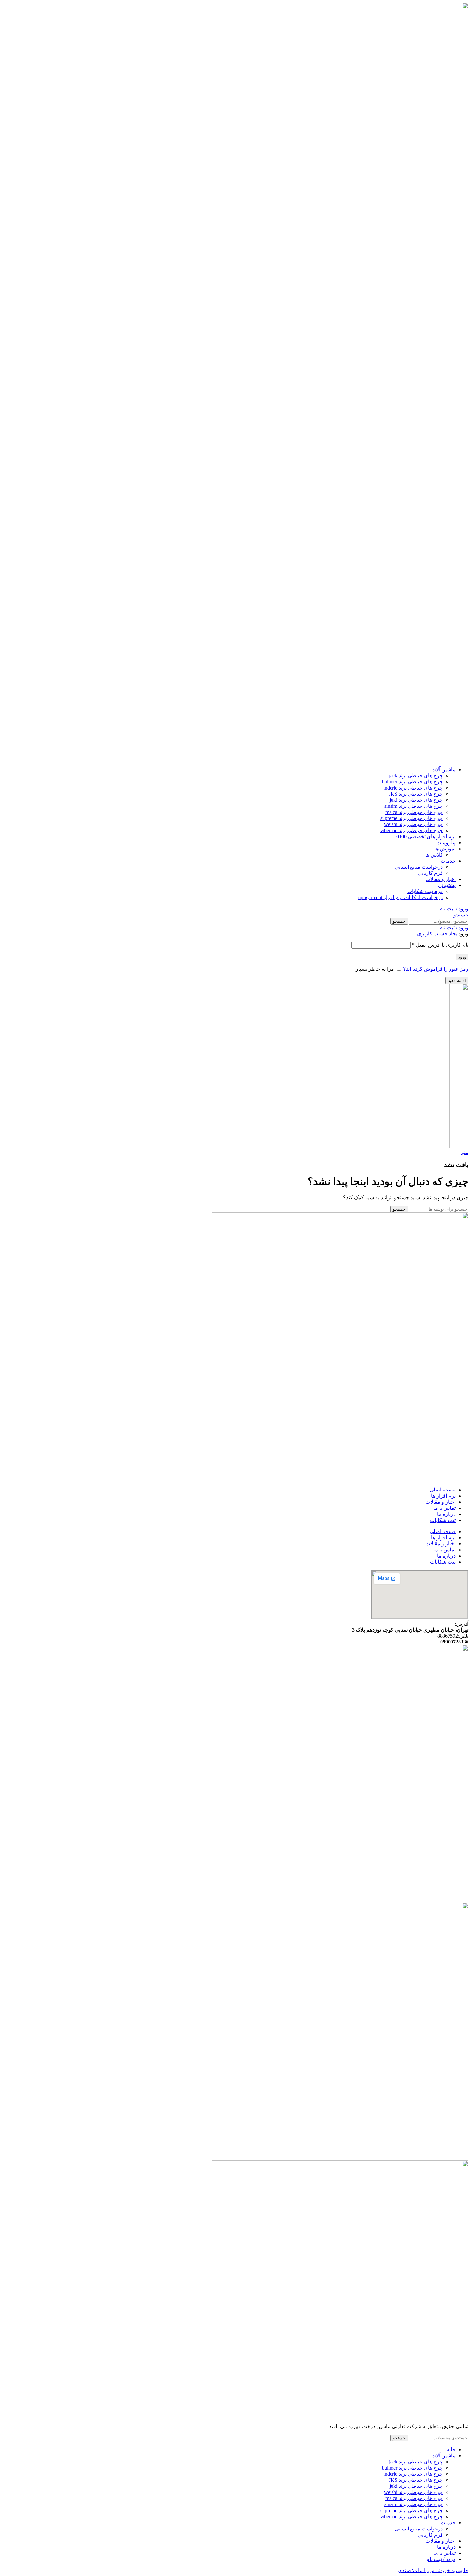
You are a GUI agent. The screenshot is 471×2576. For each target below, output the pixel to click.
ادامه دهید (457, 980)
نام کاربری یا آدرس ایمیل (440, 945)
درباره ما (446, 1514)
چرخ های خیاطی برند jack (416, 776)
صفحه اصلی (443, 1490)
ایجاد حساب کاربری (438, 934)
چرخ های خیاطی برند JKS (416, 794)
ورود (462, 957)
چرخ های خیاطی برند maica (414, 812)
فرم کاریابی (430, 873)
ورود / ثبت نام (441, 2559)
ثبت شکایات (443, 1520)
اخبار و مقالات (441, 1502)
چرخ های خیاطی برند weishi (413, 824)
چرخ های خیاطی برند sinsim (414, 806)
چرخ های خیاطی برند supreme (412, 818)
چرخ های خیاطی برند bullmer (412, 782)
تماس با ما (445, 1508)
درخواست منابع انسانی (419, 867)
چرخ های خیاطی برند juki (416, 800)
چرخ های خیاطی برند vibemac (412, 830)
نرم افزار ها (443, 1496)
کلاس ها (434, 855)
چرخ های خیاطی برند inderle (413, 788)
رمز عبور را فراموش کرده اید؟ (436, 969)
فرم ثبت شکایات (425, 891)
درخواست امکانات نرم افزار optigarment (401, 897)
